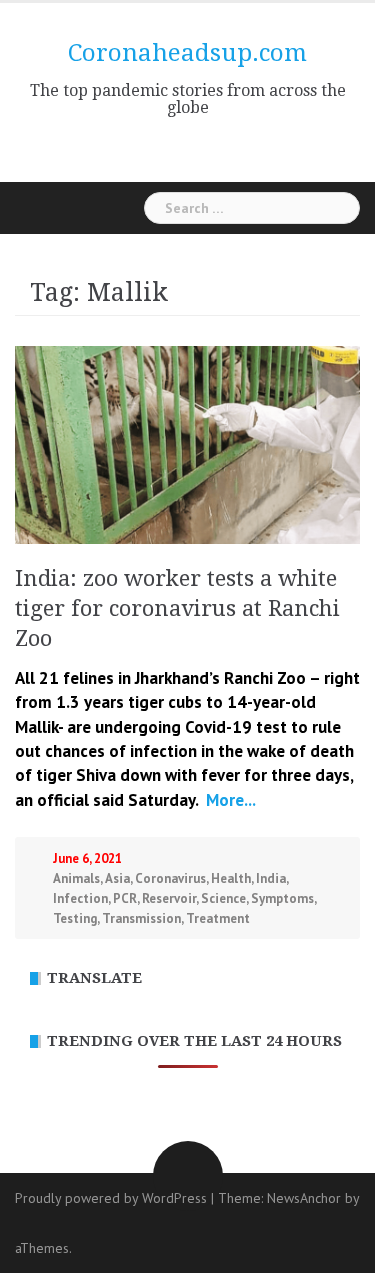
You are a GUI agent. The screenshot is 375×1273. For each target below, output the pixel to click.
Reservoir (169, 898)
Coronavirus (170, 878)
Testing (75, 918)
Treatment (218, 918)
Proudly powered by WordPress (111, 1198)
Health (231, 878)
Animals (76, 878)
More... (229, 800)
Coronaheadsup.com (187, 53)
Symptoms (282, 898)
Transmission (141, 918)
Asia (117, 878)
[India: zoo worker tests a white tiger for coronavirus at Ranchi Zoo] (187, 443)
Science (223, 898)
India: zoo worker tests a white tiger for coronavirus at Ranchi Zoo (177, 608)
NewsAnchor (304, 1198)
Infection (80, 898)
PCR (125, 898)
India (271, 878)
